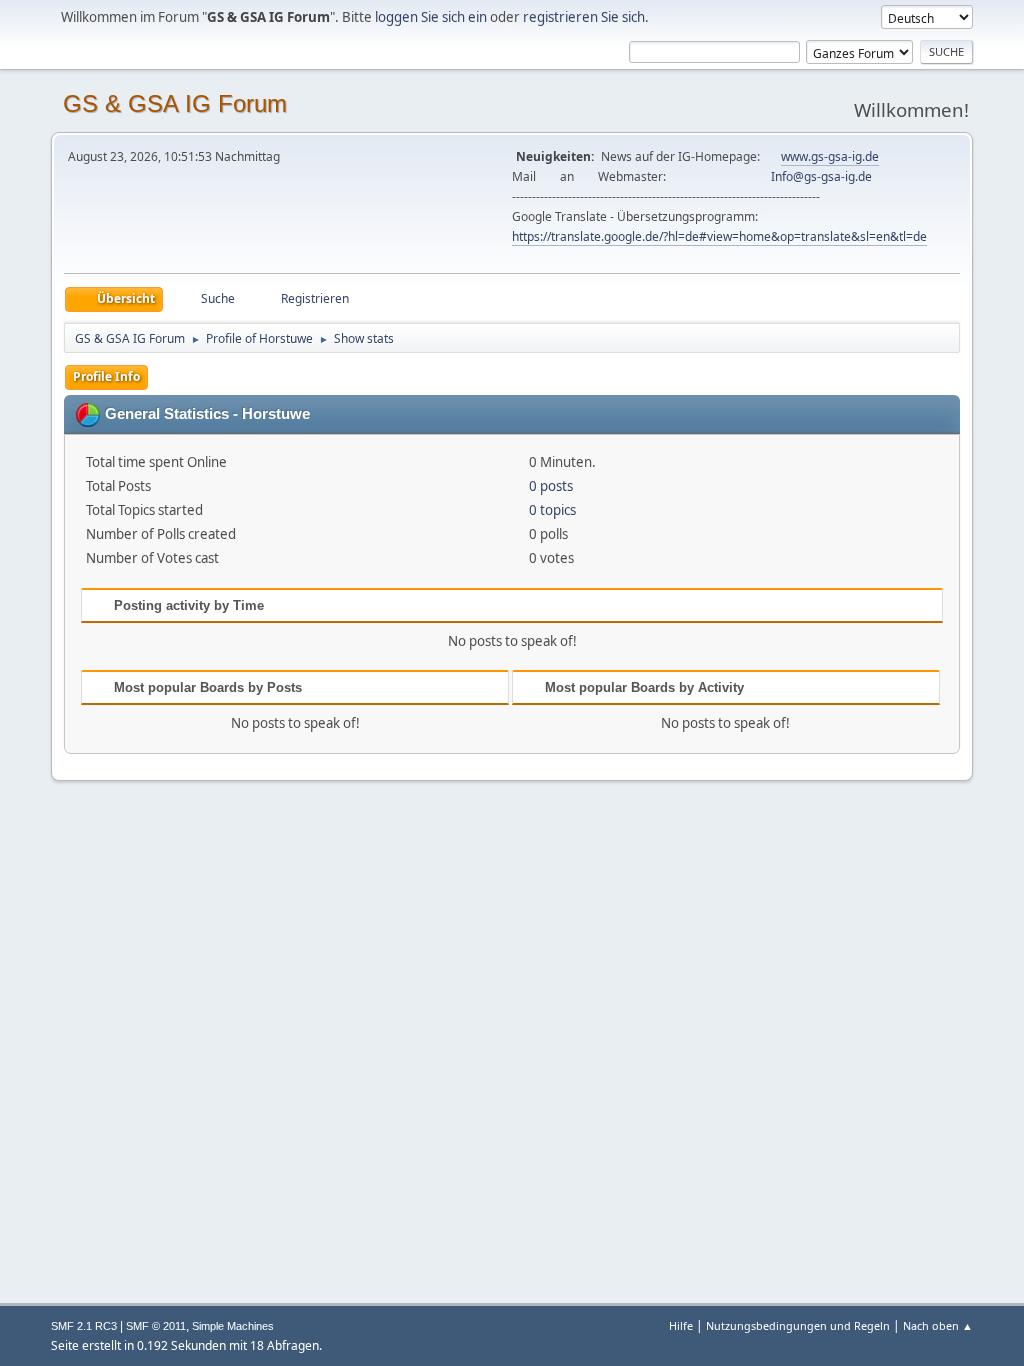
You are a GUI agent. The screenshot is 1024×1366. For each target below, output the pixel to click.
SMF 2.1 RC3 (84, 1326)
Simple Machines (233, 1326)
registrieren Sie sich (584, 17)
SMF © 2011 (156, 1326)
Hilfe (681, 1325)
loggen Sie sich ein (431, 17)
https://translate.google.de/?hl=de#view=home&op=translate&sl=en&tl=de (719, 236)
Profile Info (106, 376)
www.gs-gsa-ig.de (830, 156)
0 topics (552, 510)
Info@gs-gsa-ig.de (821, 176)
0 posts (551, 486)
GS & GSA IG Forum (175, 103)
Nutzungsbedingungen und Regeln (798, 1325)
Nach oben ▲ (938, 1325)
